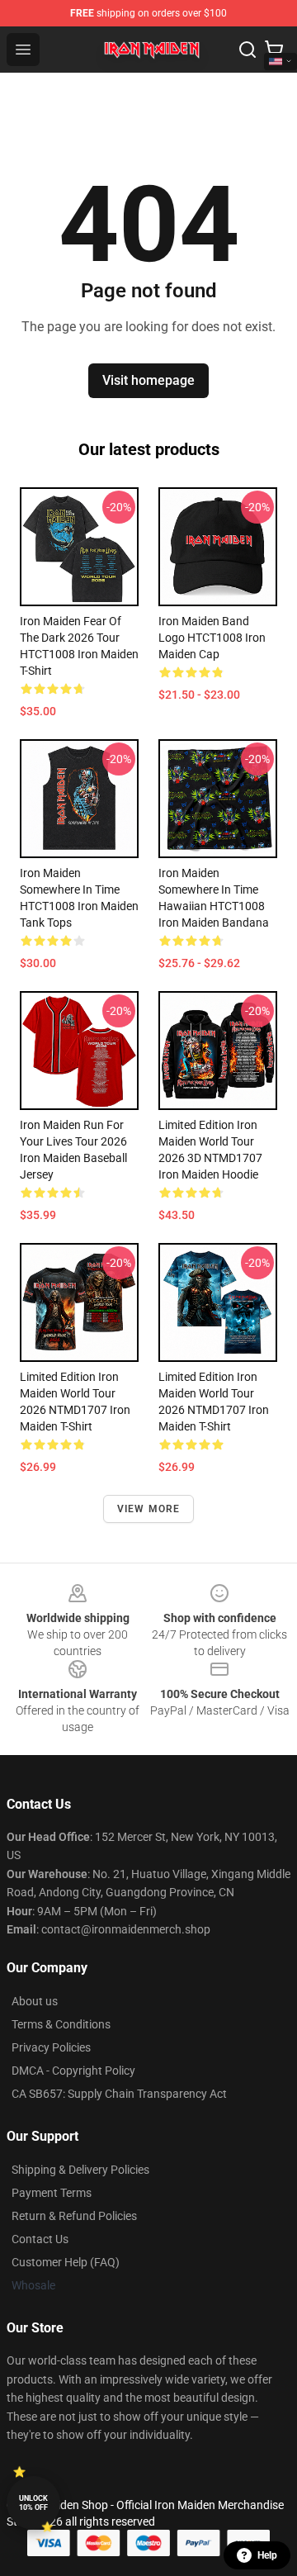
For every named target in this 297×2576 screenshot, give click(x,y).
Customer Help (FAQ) (66, 2262)
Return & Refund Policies (74, 2216)
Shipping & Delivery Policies (80, 2170)
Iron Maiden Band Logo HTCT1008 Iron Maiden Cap (212, 638)
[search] (247, 50)
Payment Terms (52, 2193)
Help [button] (267, 2555)
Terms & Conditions (61, 2024)
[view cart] (274, 50)
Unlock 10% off (33, 2503)
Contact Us (40, 2239)
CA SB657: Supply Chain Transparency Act (119, 2094)
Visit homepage (148, 380)
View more (149, 1509)
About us (35, 2001)
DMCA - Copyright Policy (73, 2071)
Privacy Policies (51, 2047)
